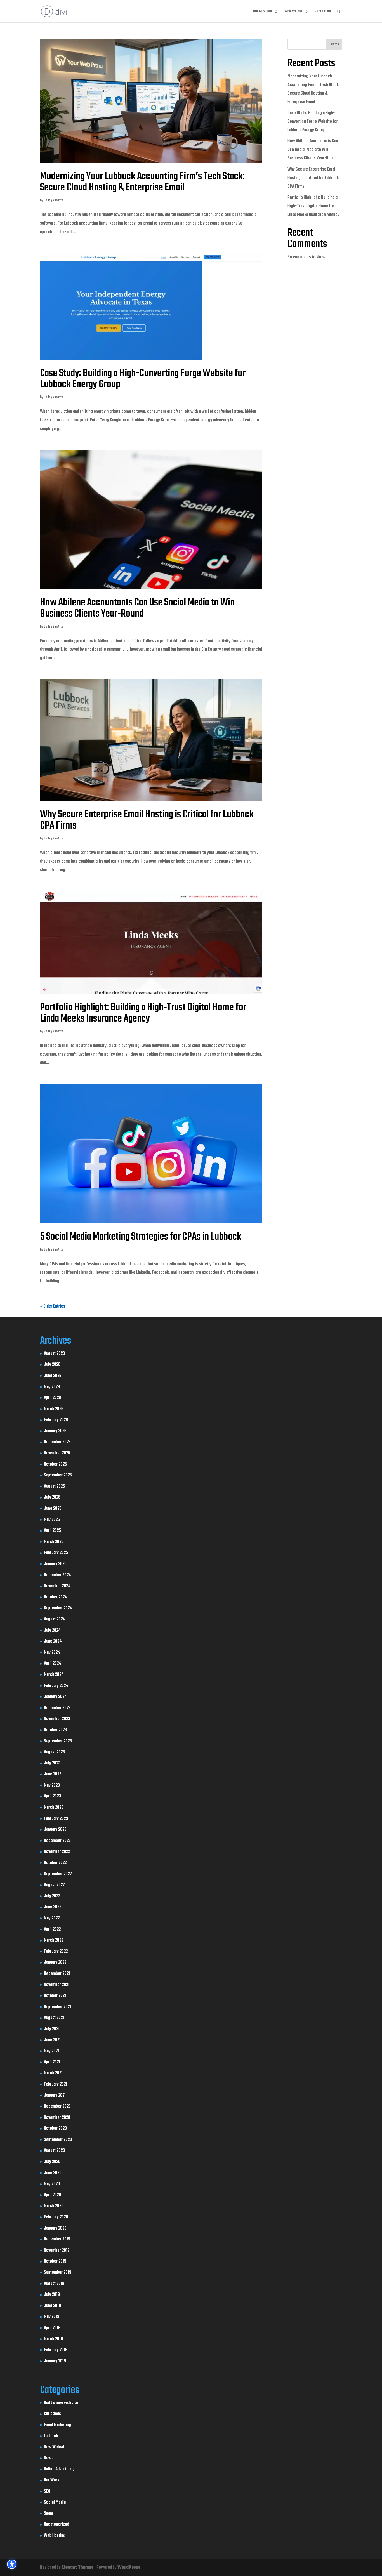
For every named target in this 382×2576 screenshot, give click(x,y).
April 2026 (52, 1398)
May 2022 (52, 1918)
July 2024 (52, 1631)
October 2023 (55, 1730)
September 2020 (58, 2140)
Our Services (262, 12)
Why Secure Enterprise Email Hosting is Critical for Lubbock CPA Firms (147, 820)
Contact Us (323, 12)
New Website (55, 2447)
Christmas (52, 2414)
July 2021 (52, 2029)
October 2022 (55, 1863)
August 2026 (54, 1354)
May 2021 (51, 2051)
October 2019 (55, 2261)
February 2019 (56, 2350)
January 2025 (55, 1564)
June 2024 (53, 1641)
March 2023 (54, 1808)
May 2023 (52, 1785)
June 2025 (53, 1509)
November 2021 (57, 1985)
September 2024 (58, 1608)
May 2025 (52, 1520)
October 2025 (55, 1464)
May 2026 (52, 1387)
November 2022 (57, 1852)
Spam (49, 2514)
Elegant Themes (78, 2568)
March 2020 (54, 2206)
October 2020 (55, 2129)
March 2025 (54, 1542)
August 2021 (54, 2018)
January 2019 (55, 2361)
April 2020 (52, 2195)
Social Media (55, 2502)
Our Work (52, 2480)
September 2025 (58, 1475)
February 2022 (56, 1952)
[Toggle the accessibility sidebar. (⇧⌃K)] (12, 2564)
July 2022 (52, 1896)
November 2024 (57, 1586)
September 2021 (57, 2007)
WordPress (129, 2568)
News (49, 2458)
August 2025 (54, 1487)
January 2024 (55, 1697)
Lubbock (51, 2436)
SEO (47, 2492)
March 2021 (53, 2073)
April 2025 (52, 1531)
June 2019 (52, 2306)
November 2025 (57, 1453)
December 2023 (57, 1708)
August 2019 (54, 2284)
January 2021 (55, 2096)
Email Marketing (57, 2425)
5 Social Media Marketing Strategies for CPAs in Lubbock (141, 1237)
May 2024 (52, 1653)
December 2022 (57, 1841)
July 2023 (52, 1763)
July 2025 (52, 1497)
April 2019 (52, 2328)
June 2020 (53, 2173)
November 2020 (57, 2118)
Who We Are (293, 12)
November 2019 (57, 2251)
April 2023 (52, 1796)
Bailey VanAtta (53, 200)
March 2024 (54, 1675)
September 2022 (58, 1874)
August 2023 (54, 1752)
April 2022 (52, 1929)
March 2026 (54, 1409)
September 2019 (58, 2273)
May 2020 (52, 2184)
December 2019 (57, 2239)
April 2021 (52, 2062)
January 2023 (55, 1830)
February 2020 (56, 2217)
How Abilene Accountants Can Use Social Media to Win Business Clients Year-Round (137, 608)
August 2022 (54, 1885)
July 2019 (52, 2295)
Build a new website (61, 2403)
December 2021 (57, 1974)
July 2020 (52, 2162)
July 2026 (52, 1365)
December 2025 (57, 1442)
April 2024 (52, 1664)
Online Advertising (59, 2469)
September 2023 (58, 1741)
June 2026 (53, 1376)
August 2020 (54, 2151)
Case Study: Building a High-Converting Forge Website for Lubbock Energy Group (143, 379)
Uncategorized (56, 2525)
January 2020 (55, 2228)
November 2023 (57, 1719)
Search (334, 44)
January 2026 (55, 1431)
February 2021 (56, 2084)
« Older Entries (53, 1306)
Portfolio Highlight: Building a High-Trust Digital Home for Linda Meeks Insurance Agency (143, 1013)
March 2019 (53, 2339)
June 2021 (52, 2040)
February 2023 (56, 1819)
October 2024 (55, 1597)
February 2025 (56, 1553)
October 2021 (55, 1996)
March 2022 (54, 1940)
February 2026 (56, 1420)
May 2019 (52, 2317)
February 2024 (56, 1686)
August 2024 (54, 1619)
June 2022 (53, 1907)
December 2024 (57, 1575)
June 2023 (53, 1774)
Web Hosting (55, 2536)
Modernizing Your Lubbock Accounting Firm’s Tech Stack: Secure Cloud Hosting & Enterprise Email (142, 182)
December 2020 (57, 2106)
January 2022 (55, 1962)
